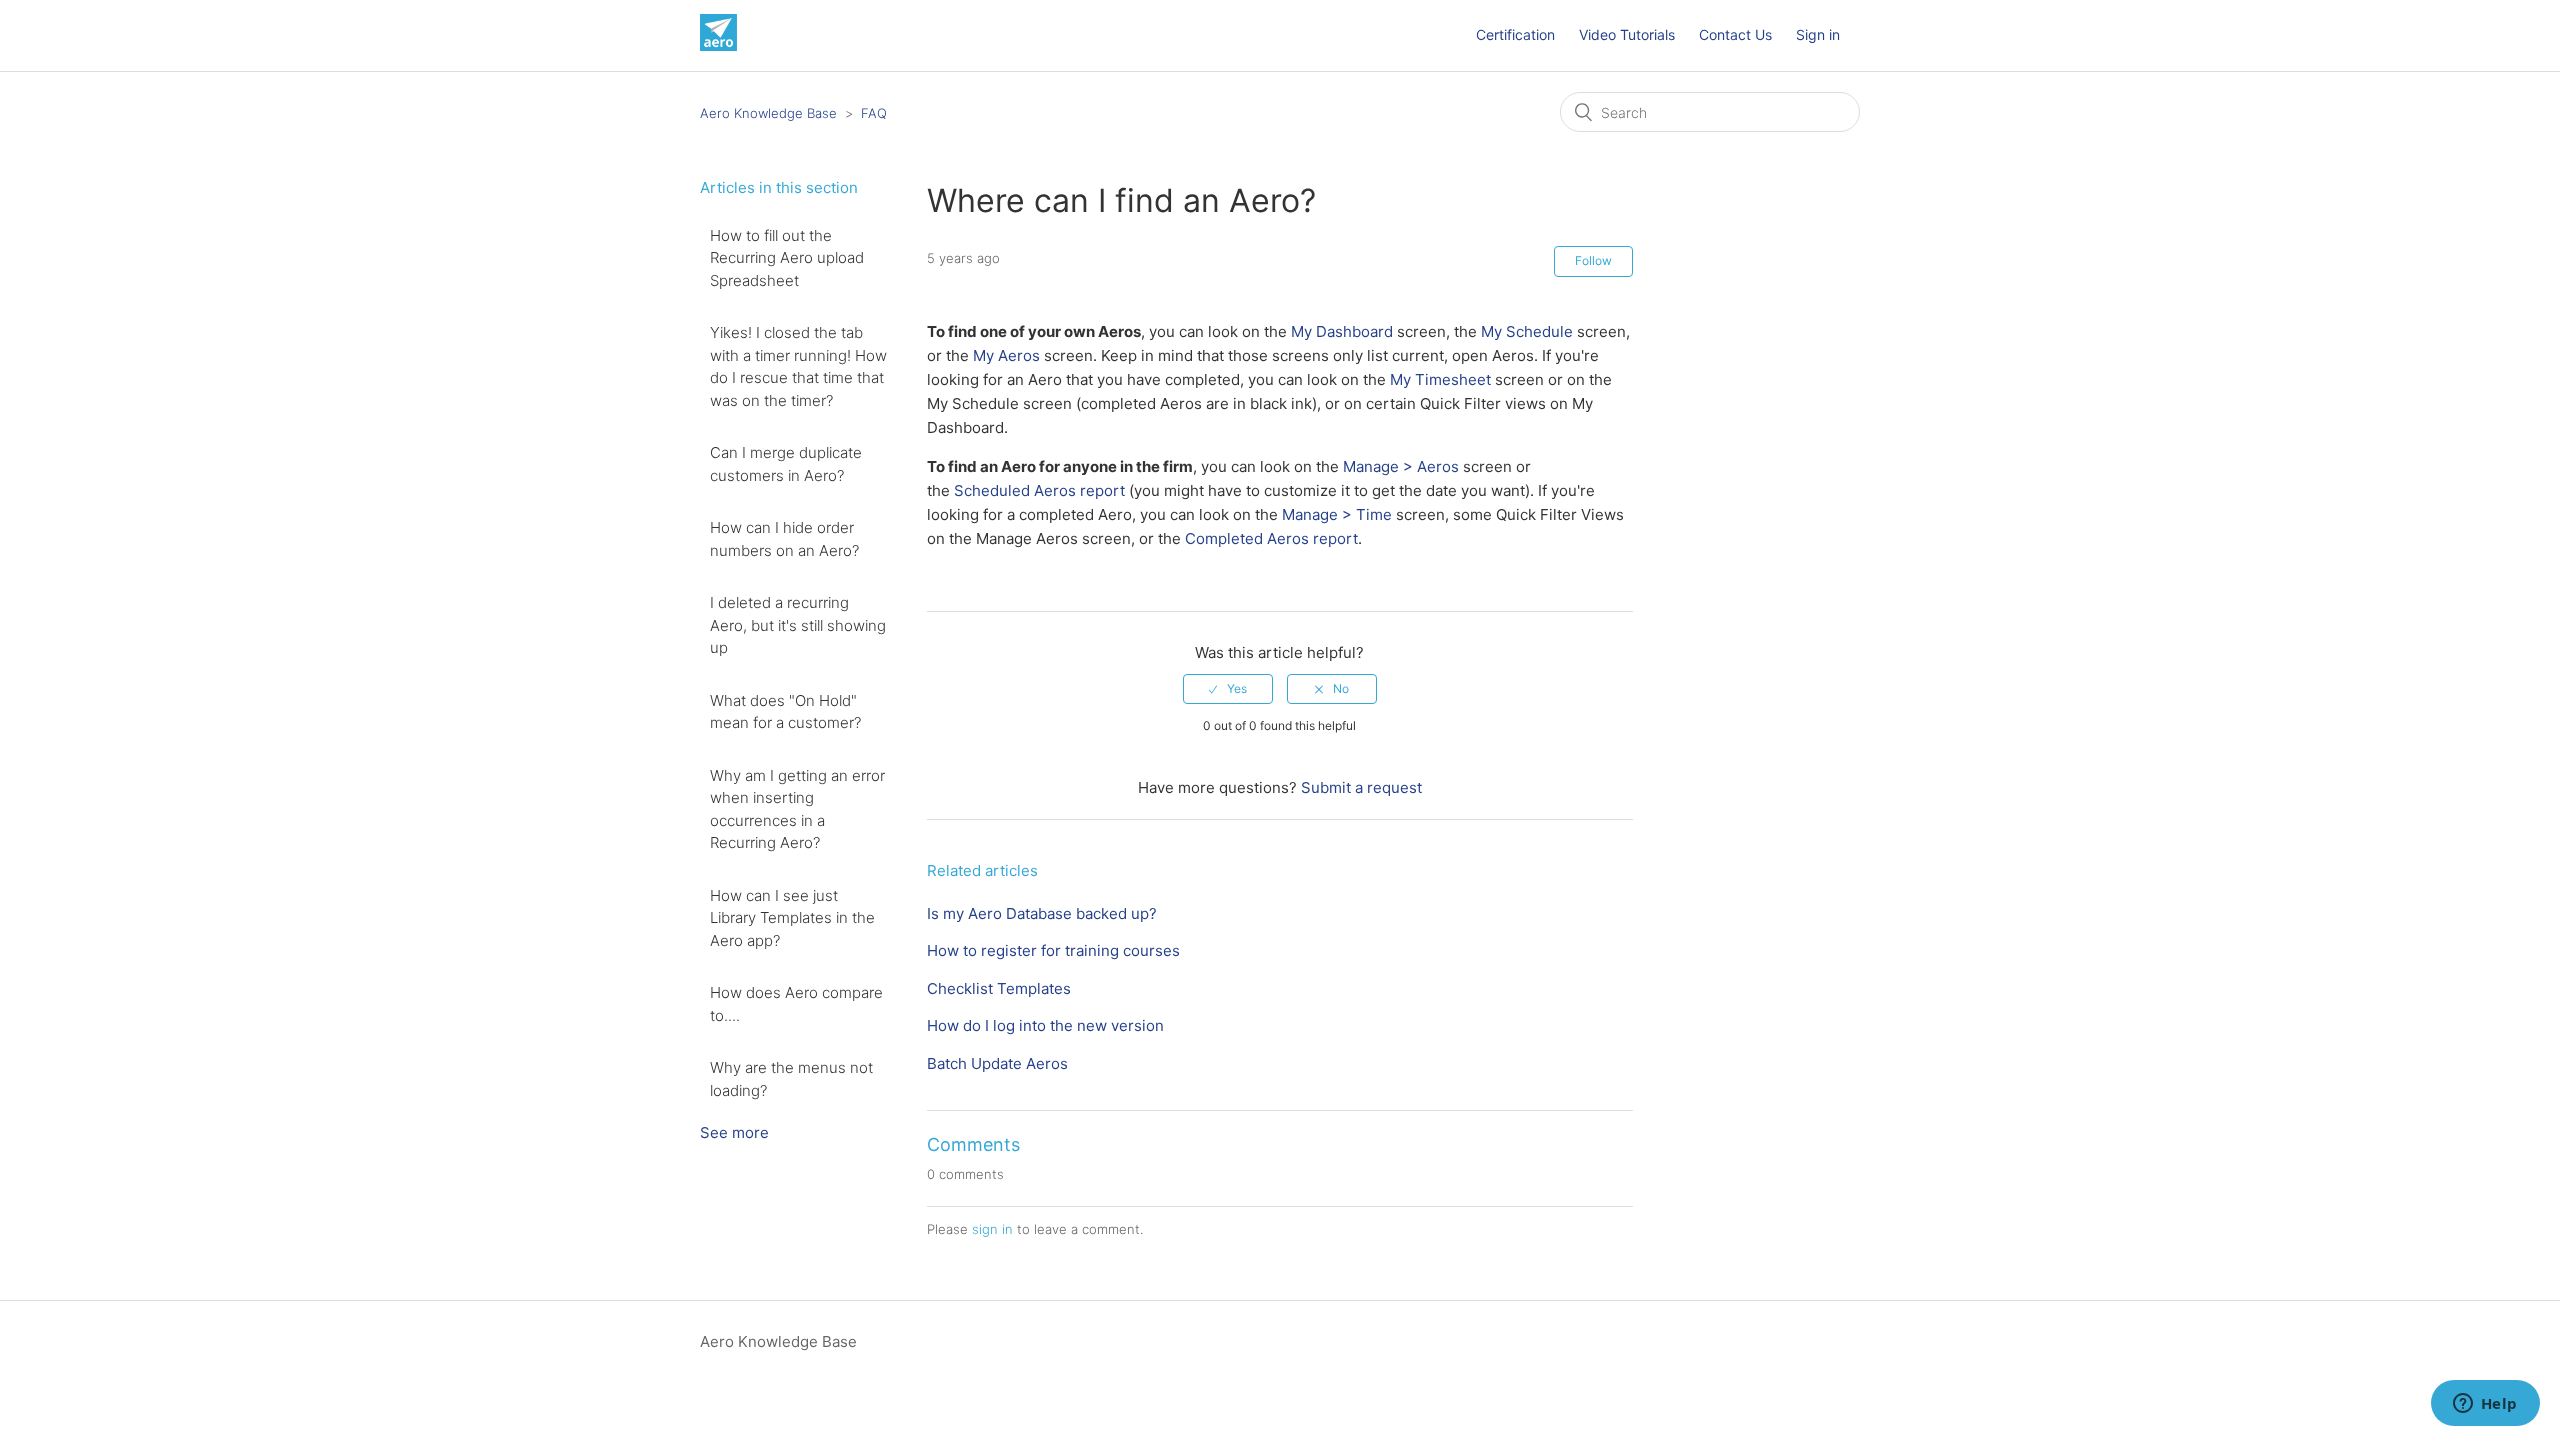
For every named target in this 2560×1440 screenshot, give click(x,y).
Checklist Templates (999, 988)
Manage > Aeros (1401, 466)
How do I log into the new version (1045, 1025)
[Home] (718, 45)
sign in (992, 1229)
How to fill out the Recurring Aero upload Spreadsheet (787, 258)
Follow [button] (1593, 260)
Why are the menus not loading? (791, 1079)
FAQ (874, 113)
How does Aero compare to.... (796, 1004)
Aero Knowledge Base (768, 113)
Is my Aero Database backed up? (1042, 913)
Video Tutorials (1627, 34)
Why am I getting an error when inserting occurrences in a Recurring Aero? (797, 809)
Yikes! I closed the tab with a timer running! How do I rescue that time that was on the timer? (798, 366)
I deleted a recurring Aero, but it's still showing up (798, 625)
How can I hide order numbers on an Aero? (784, 539)
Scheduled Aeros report (1039, 490)
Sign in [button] (1818, 34)
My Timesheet (1440, 379)
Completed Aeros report (1271, 538)
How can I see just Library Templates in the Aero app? (792, 918)
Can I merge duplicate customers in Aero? (786, 464)
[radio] (1228, 689)
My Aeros (1006, 355)
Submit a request (1361, 787)
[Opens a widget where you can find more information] (2485, 1405)
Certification (1515, 34)
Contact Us (1735, 34)
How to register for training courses (1053, 950)
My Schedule (1527, 331)
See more (734, 1132)
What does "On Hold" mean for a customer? (785, 712)
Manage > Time (1337, 514)
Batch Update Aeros (997, 1063)
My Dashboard (1342, 331)
